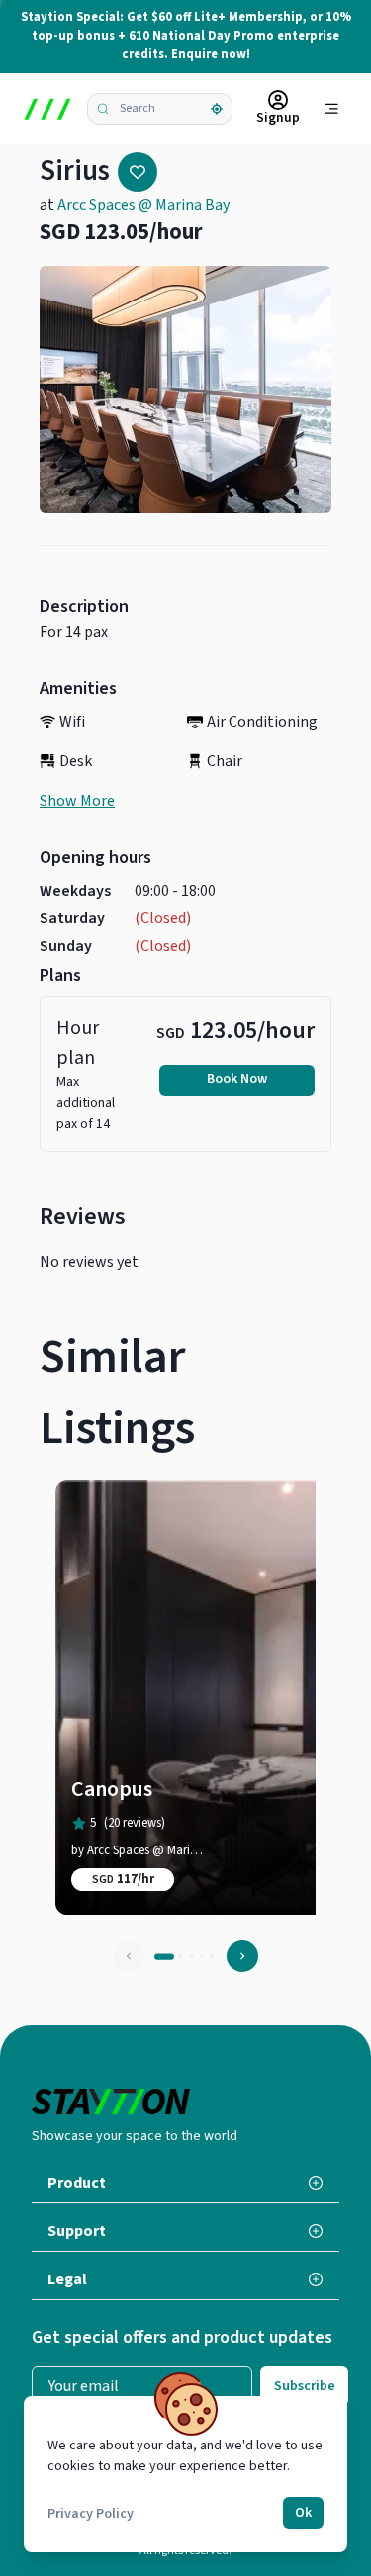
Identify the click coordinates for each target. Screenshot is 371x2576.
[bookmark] (138, 172)
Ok (303, 2513)
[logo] (47, 109)
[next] (242, 1956)
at (135, 205)
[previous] (129, 1956)
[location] (217, 109)
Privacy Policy (91, 2514)
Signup (278, 117)
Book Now (237, 1079)
